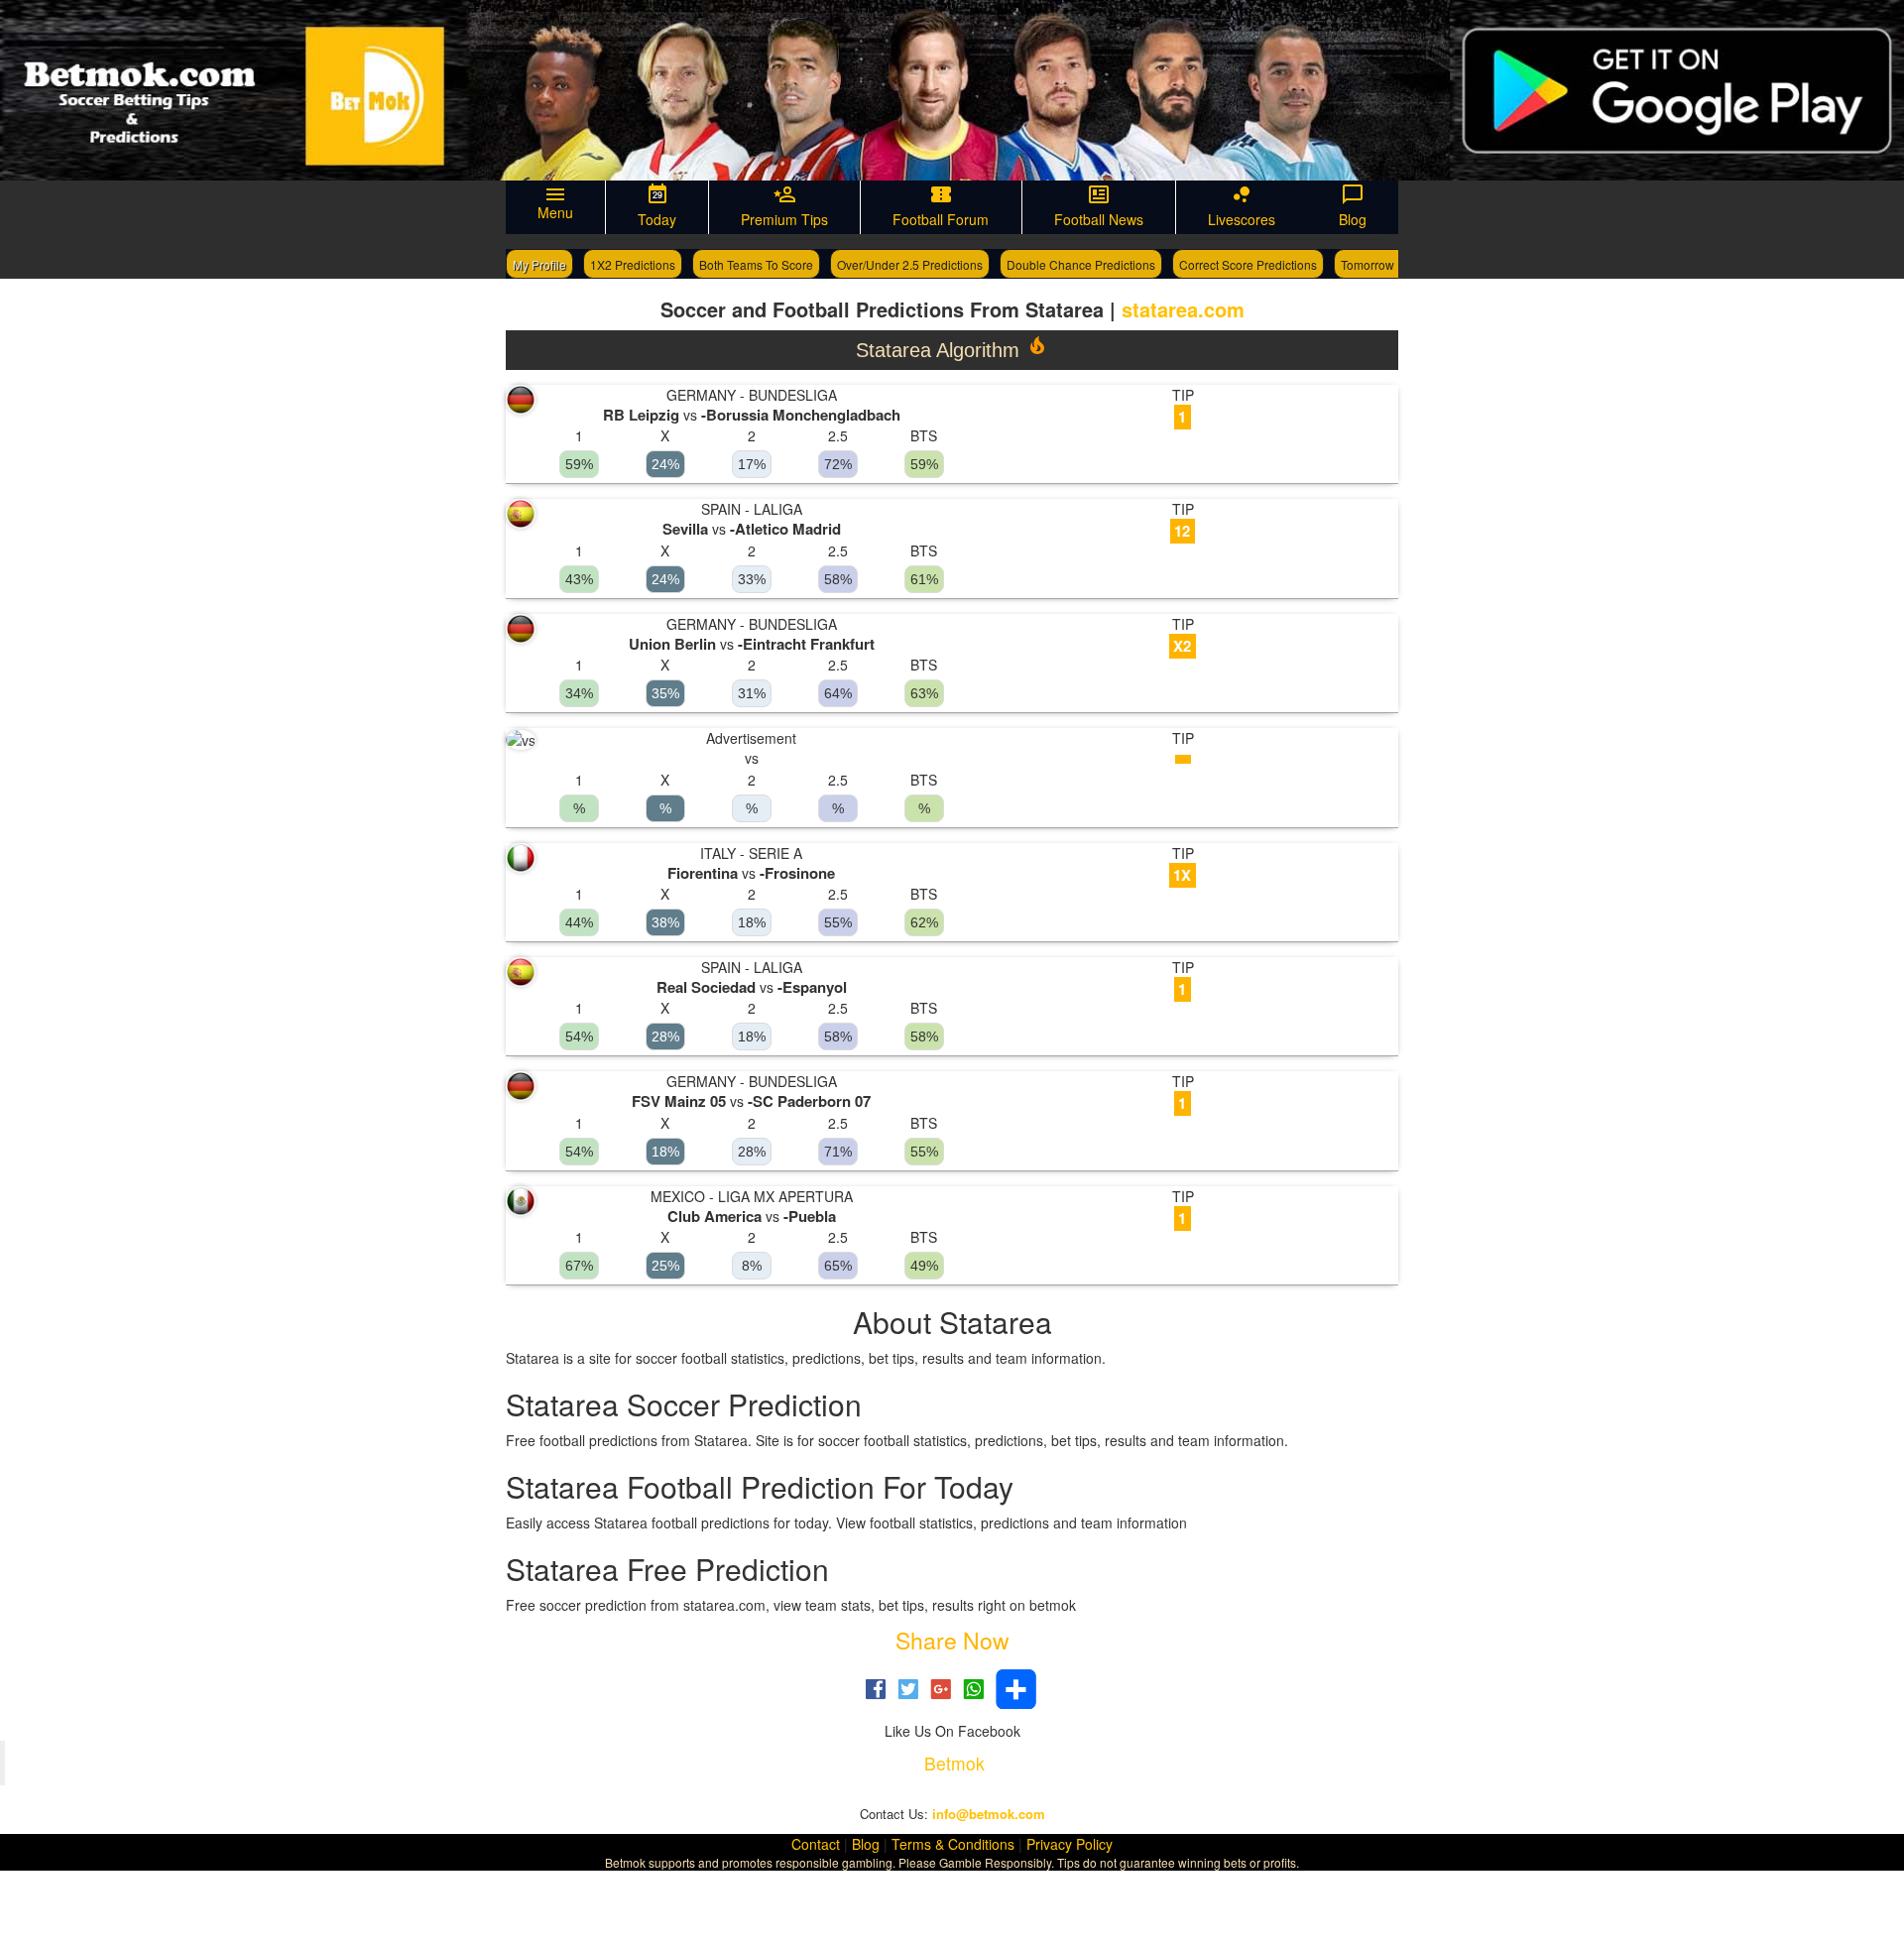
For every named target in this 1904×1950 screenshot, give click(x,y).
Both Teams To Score (756, 264)
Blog (866, 1844)
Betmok (954, 1763)
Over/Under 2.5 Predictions (910, 264)
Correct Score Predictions (1248, 264)
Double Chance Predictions (1081, 264)
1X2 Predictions (633, 264)
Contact (816, 1844)
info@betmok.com (989, 1814)
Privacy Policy (1070, 1844)
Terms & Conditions (953, 1844)
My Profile (539, 264)
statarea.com (1183, 309)
